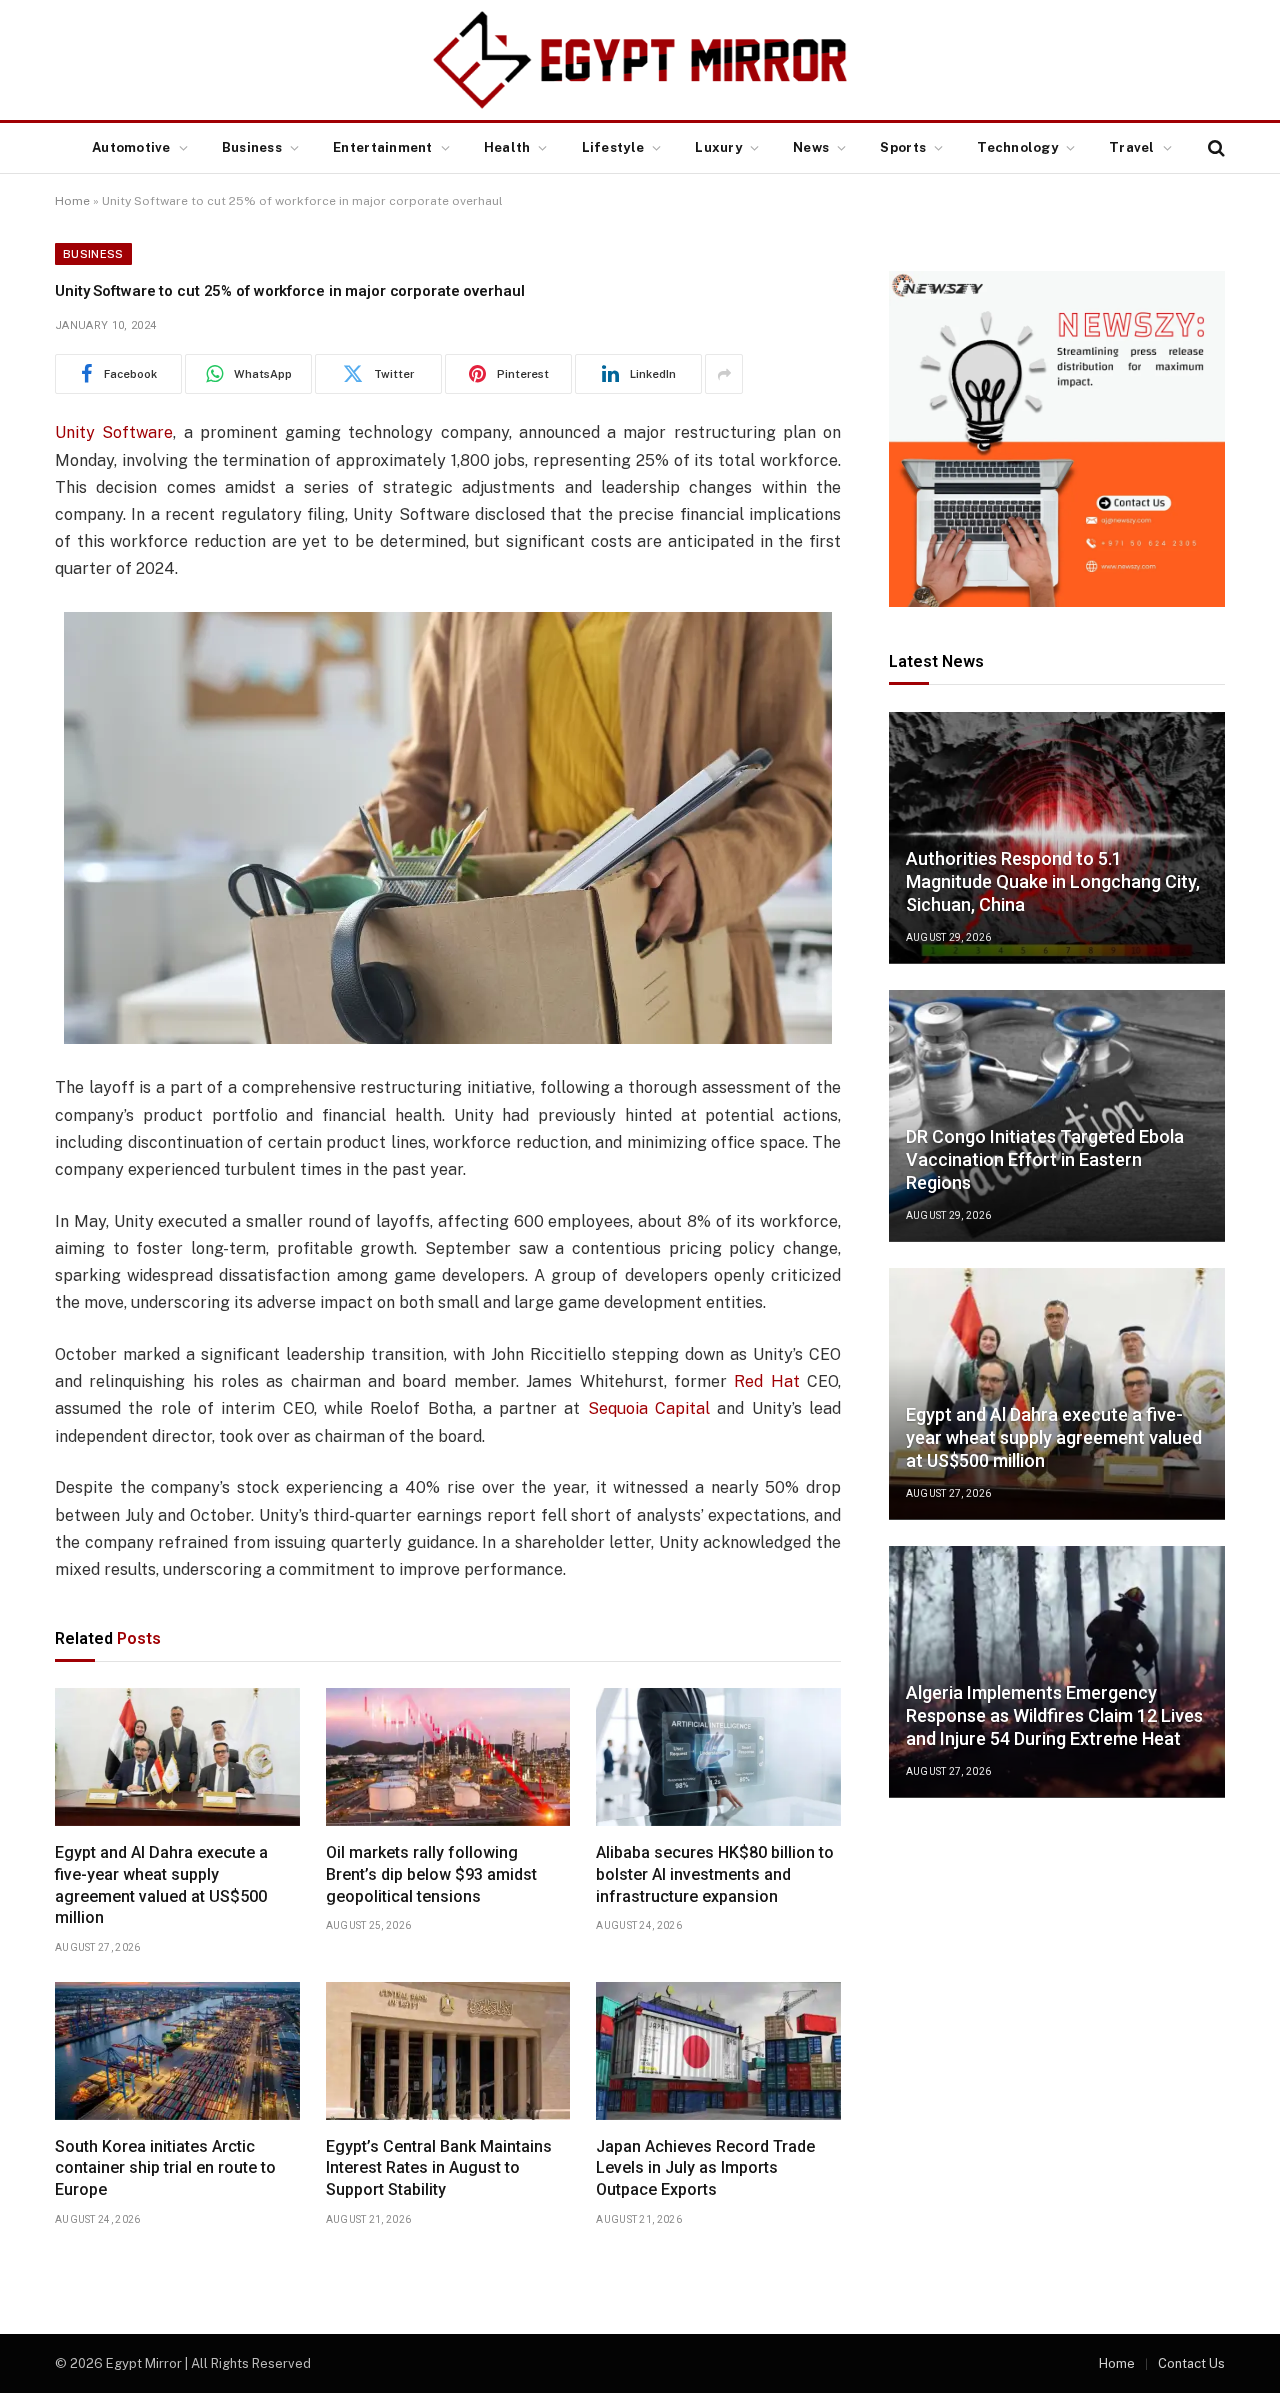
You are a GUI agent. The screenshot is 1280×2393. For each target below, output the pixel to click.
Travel (1132, 147)
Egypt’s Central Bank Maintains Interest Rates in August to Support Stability (439, 2168)
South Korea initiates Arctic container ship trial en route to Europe (165, 2168)
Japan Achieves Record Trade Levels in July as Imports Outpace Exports (705, 2168)
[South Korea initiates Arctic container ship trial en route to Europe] (177, 2051)
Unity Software (114, 432)
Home (72, 201)
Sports (903, 147)
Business (252, 147)
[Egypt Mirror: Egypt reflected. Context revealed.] (640, 60)
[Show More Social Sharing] (724, 374)
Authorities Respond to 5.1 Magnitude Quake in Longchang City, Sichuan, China (1053, 882)
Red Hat (766, 1381)
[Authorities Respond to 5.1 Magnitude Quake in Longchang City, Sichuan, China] (1057, 838)
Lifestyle (613, 147)
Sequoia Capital (649, 1408)
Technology (1017, 147)
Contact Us (1191, 2363)
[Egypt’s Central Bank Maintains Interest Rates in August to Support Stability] (448, 2051)
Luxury (718, 147)
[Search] (1214, 148)
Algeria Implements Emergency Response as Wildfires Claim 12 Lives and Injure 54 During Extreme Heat (1054, 1716)
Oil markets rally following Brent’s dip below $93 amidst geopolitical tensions (431, 1874)
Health (507, 147)
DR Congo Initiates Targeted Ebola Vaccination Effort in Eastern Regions (1045, 1160)
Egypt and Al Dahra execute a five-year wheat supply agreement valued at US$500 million (161, 1885)
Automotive (131, 147)
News (811, 147)
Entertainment (382, 147)
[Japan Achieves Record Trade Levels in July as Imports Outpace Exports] (718, 2051)
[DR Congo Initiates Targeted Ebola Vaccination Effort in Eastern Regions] (1057, 1116)
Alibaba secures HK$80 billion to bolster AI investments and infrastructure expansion (715, 1874)
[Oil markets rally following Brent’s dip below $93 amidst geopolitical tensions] (448, 1757)
